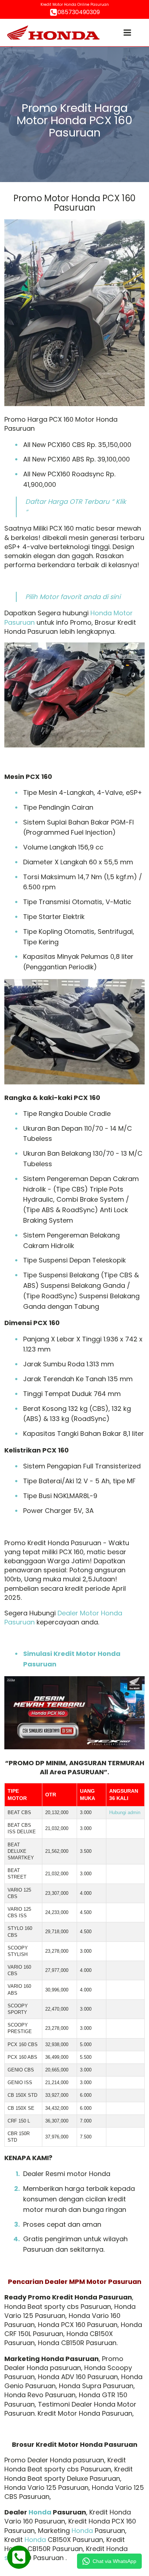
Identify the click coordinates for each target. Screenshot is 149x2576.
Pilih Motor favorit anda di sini (73, 597)
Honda (40, 2512)
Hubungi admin (125, 1812)
